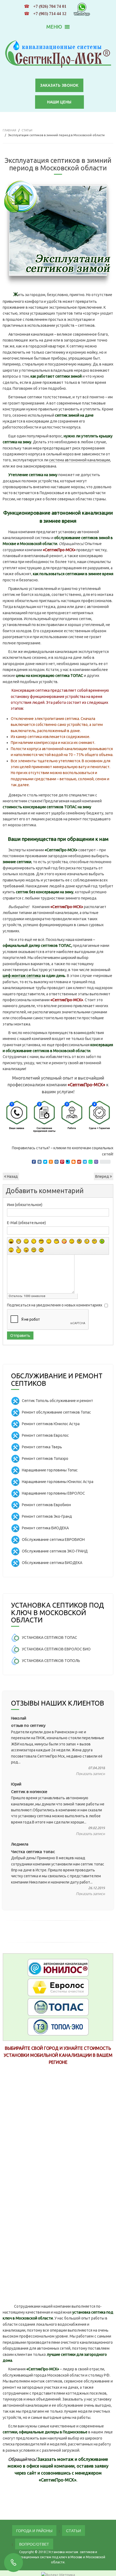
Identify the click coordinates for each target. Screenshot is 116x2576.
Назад (12, 1176)
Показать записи (90, 1774)
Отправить (20, 1336)
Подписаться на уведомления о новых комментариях (55, 1305)
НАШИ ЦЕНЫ (59, 102)
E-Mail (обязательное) (26, 1223)
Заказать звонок (59, 85)
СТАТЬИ (27, 130)
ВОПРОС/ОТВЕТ (34, 2544)
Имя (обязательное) (25, 1205)
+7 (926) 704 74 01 (50, 6)
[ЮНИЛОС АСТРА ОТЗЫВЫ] (58, 1967)
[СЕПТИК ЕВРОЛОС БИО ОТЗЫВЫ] (58, 1987)
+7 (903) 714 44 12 (50, 14)
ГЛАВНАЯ (9, 130)
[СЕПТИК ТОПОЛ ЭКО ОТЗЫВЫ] (58, 2026)
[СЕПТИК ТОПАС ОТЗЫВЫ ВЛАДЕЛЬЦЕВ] (58, 2006)
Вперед (103, 1176)
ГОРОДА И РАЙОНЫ (34, 2531)
